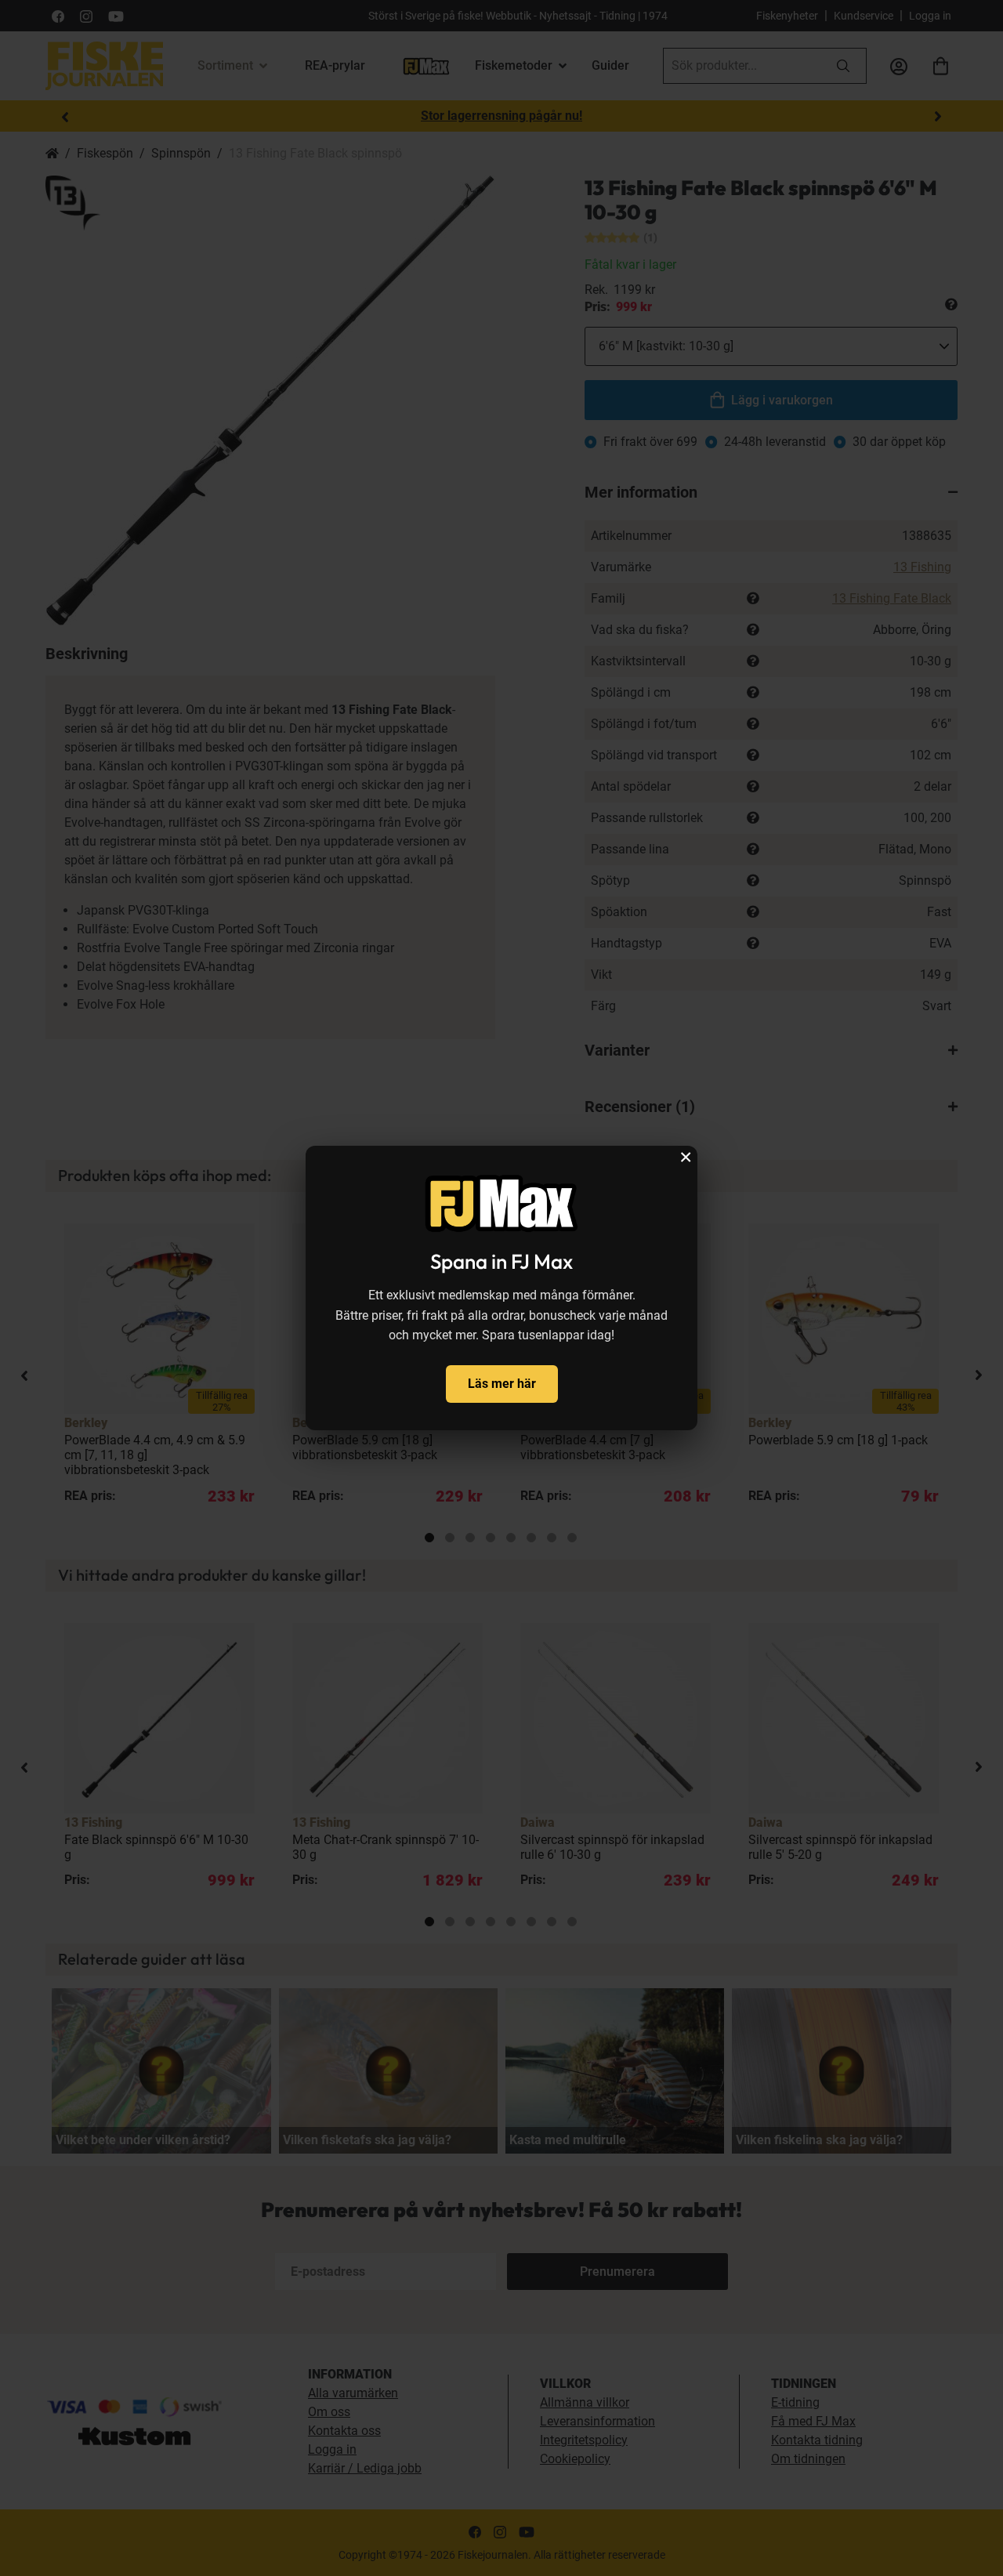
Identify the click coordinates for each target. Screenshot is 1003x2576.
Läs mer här (502, 1384)
